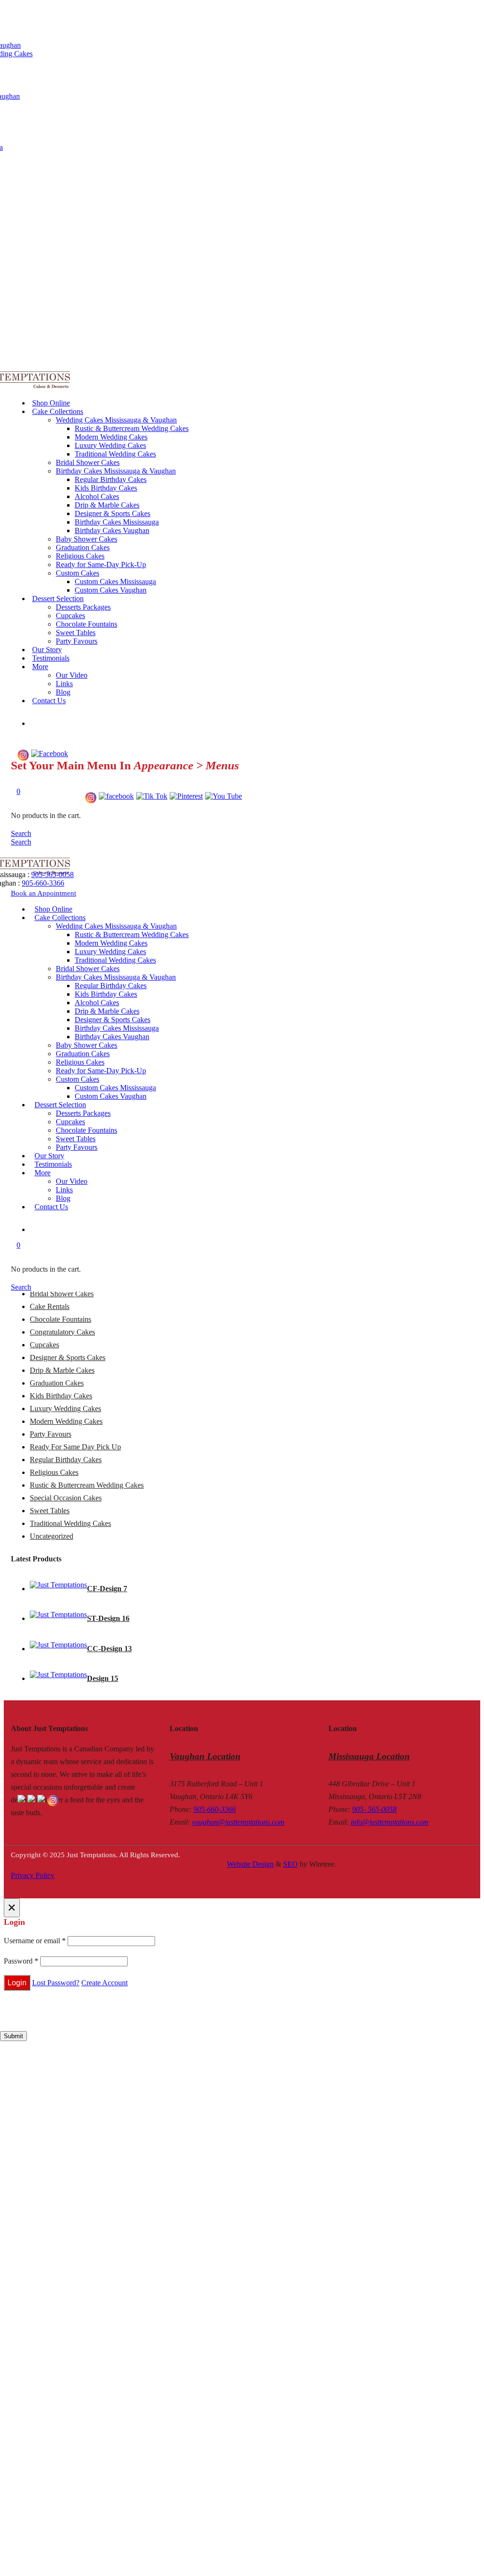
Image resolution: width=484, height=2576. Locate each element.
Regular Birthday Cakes (111, 479)
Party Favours (77, 641)
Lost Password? (56, 1983)
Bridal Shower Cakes (88, 462)
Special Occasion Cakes (66, 1498)
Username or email (35, 1941)
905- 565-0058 (374, 1809)
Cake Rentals (50, 1306)
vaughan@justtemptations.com (238, 1822)
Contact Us (49, 701)
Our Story (47, 650)
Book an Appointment (43, 893)
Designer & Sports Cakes (112, 513)
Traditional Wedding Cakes (115, 454)
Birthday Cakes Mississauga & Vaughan (116, 471)
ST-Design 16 (108, 1618)
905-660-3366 (43, 883)
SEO (290, 1864)
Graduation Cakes (83, 547)
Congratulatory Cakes (62, 1332)
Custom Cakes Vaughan (111, 590)
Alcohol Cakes (97, 496)
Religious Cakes (80, 556)
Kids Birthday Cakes (106, 488)
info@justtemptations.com (390, 1822)
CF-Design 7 (107, 1589)
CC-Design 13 (109, 1649)
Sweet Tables (76, 633)
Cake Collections (58, 411)
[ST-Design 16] (58, 1615)
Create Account (104, 1983)
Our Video (72, 675)
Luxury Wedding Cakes (110, 445)
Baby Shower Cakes (86, 539)
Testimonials (51, 658)
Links (64, 684)
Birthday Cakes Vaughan (112, 530)
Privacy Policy (33, 1875)
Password (21, 1961)
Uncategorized (52, 1536)
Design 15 (103, 1678)
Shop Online (51, 403)
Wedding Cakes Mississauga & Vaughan (116, 420)
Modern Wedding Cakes (111, 437)
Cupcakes (70, 616)
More (40, 667)
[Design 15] (58, 1675)
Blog (63, 692)
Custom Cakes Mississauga (115, 582)
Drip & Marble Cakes (107, 505)
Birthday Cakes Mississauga (117, 522)
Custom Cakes (78, 573)
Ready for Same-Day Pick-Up (101, 564)
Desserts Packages (83, 607)
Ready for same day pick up (75, 1447)
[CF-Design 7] (58, 1585)
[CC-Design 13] (58, 1645)
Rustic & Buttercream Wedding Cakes (132, 428)
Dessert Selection (58, 599)
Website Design (250, 1864)
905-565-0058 (52, 874)
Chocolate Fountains (86, 624)
